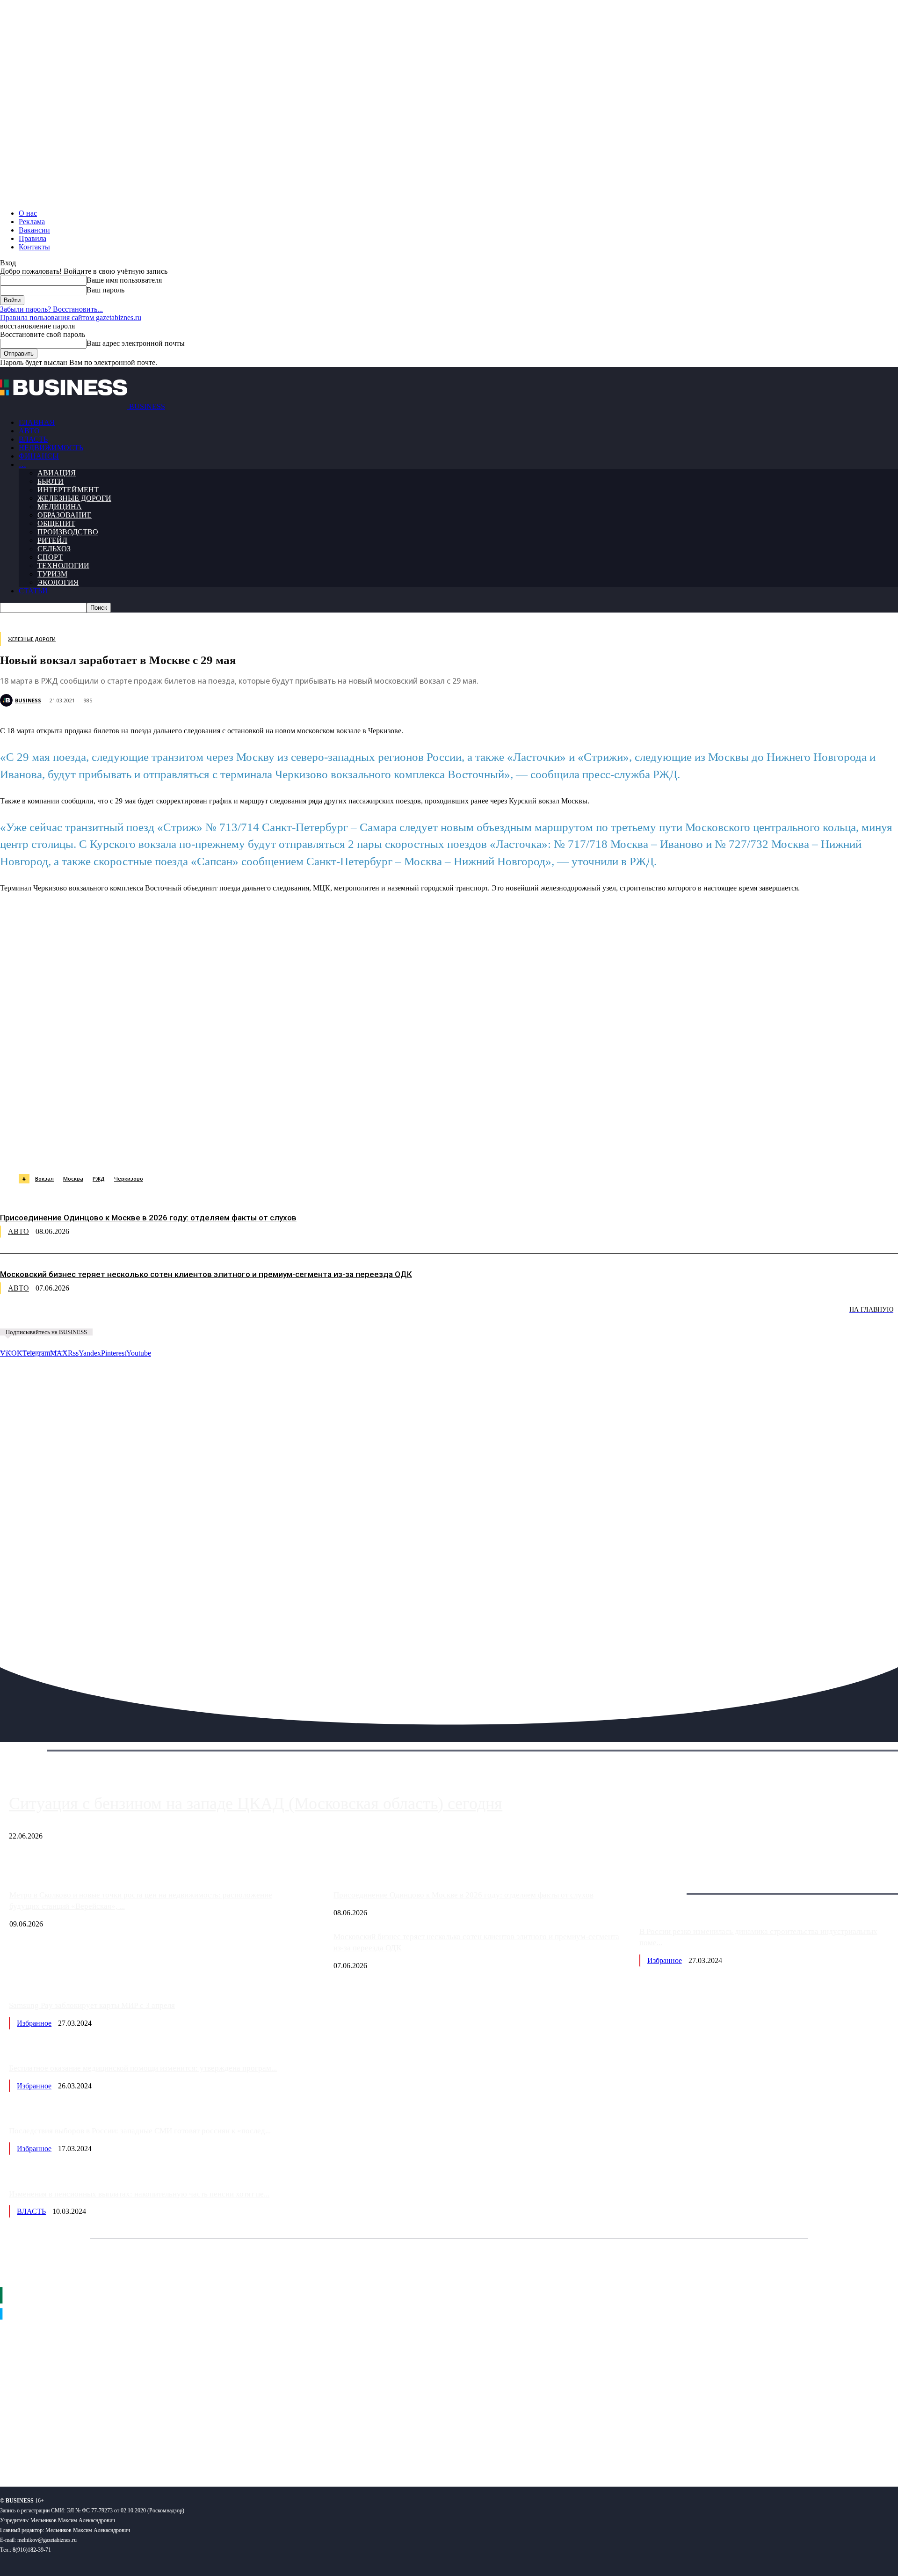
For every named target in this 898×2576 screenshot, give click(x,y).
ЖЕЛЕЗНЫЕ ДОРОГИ (74, 498)
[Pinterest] (238, 1150)
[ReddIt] (271, 1150)
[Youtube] (144, 2449)
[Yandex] (117, 2449)
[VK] (171, 1150)
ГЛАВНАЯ (37, 422)
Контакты (34, 247)
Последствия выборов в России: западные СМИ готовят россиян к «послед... (140, 2131)
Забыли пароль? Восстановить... (51, 309)
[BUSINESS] (7, 700)
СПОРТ (50, 557)
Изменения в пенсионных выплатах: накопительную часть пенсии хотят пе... (139, 2194)
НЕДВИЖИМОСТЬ (51, 448)
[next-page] (140, 1316)
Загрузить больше (668, 1883)
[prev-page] (47, 1316)
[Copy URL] (406, 1150)
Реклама (32, 222)
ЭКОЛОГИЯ (58, 582)
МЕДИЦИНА (60, 507)
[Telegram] (204, 1150)
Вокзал (44, 1179)
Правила (33, 238)
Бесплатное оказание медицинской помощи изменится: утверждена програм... (143, 2068)
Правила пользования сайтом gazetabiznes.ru (71, 317)
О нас (28, 213)
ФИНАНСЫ (39, 456)
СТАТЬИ (33, 591)
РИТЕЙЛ (52, 540)
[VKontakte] (91, 2449)
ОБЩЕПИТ (56, 523)
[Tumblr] (304, 1150)
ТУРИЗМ (52, 574)
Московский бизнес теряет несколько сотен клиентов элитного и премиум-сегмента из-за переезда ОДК (206, 1274)
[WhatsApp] (104, 1150)
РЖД (99, 1179)
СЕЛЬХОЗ (54, 549)
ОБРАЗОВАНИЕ (65, 515)
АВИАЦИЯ (57, 473)
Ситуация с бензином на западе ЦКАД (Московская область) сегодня (256, 1803)
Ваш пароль (105, 290)
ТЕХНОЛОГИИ (63, 566)
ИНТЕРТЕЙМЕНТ (68, 490)
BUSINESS (28, 700)
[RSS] (38, 2449)
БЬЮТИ (51, 481)
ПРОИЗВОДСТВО (68, 532)
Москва (73, 1179)
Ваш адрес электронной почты (136, 343)
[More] (473, 1150)
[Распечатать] (439, 1150)
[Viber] (138, 1150)
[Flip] (338, 1150)
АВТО (29, 431)
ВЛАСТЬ (33, 439)
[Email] (372, 1150)
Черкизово (129, 1179)
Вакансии (34, 230)
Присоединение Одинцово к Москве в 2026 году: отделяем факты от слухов (148, 1218)
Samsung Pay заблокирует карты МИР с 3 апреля (92, 2005)
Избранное (665, 1960)
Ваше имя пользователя (124, 280)
